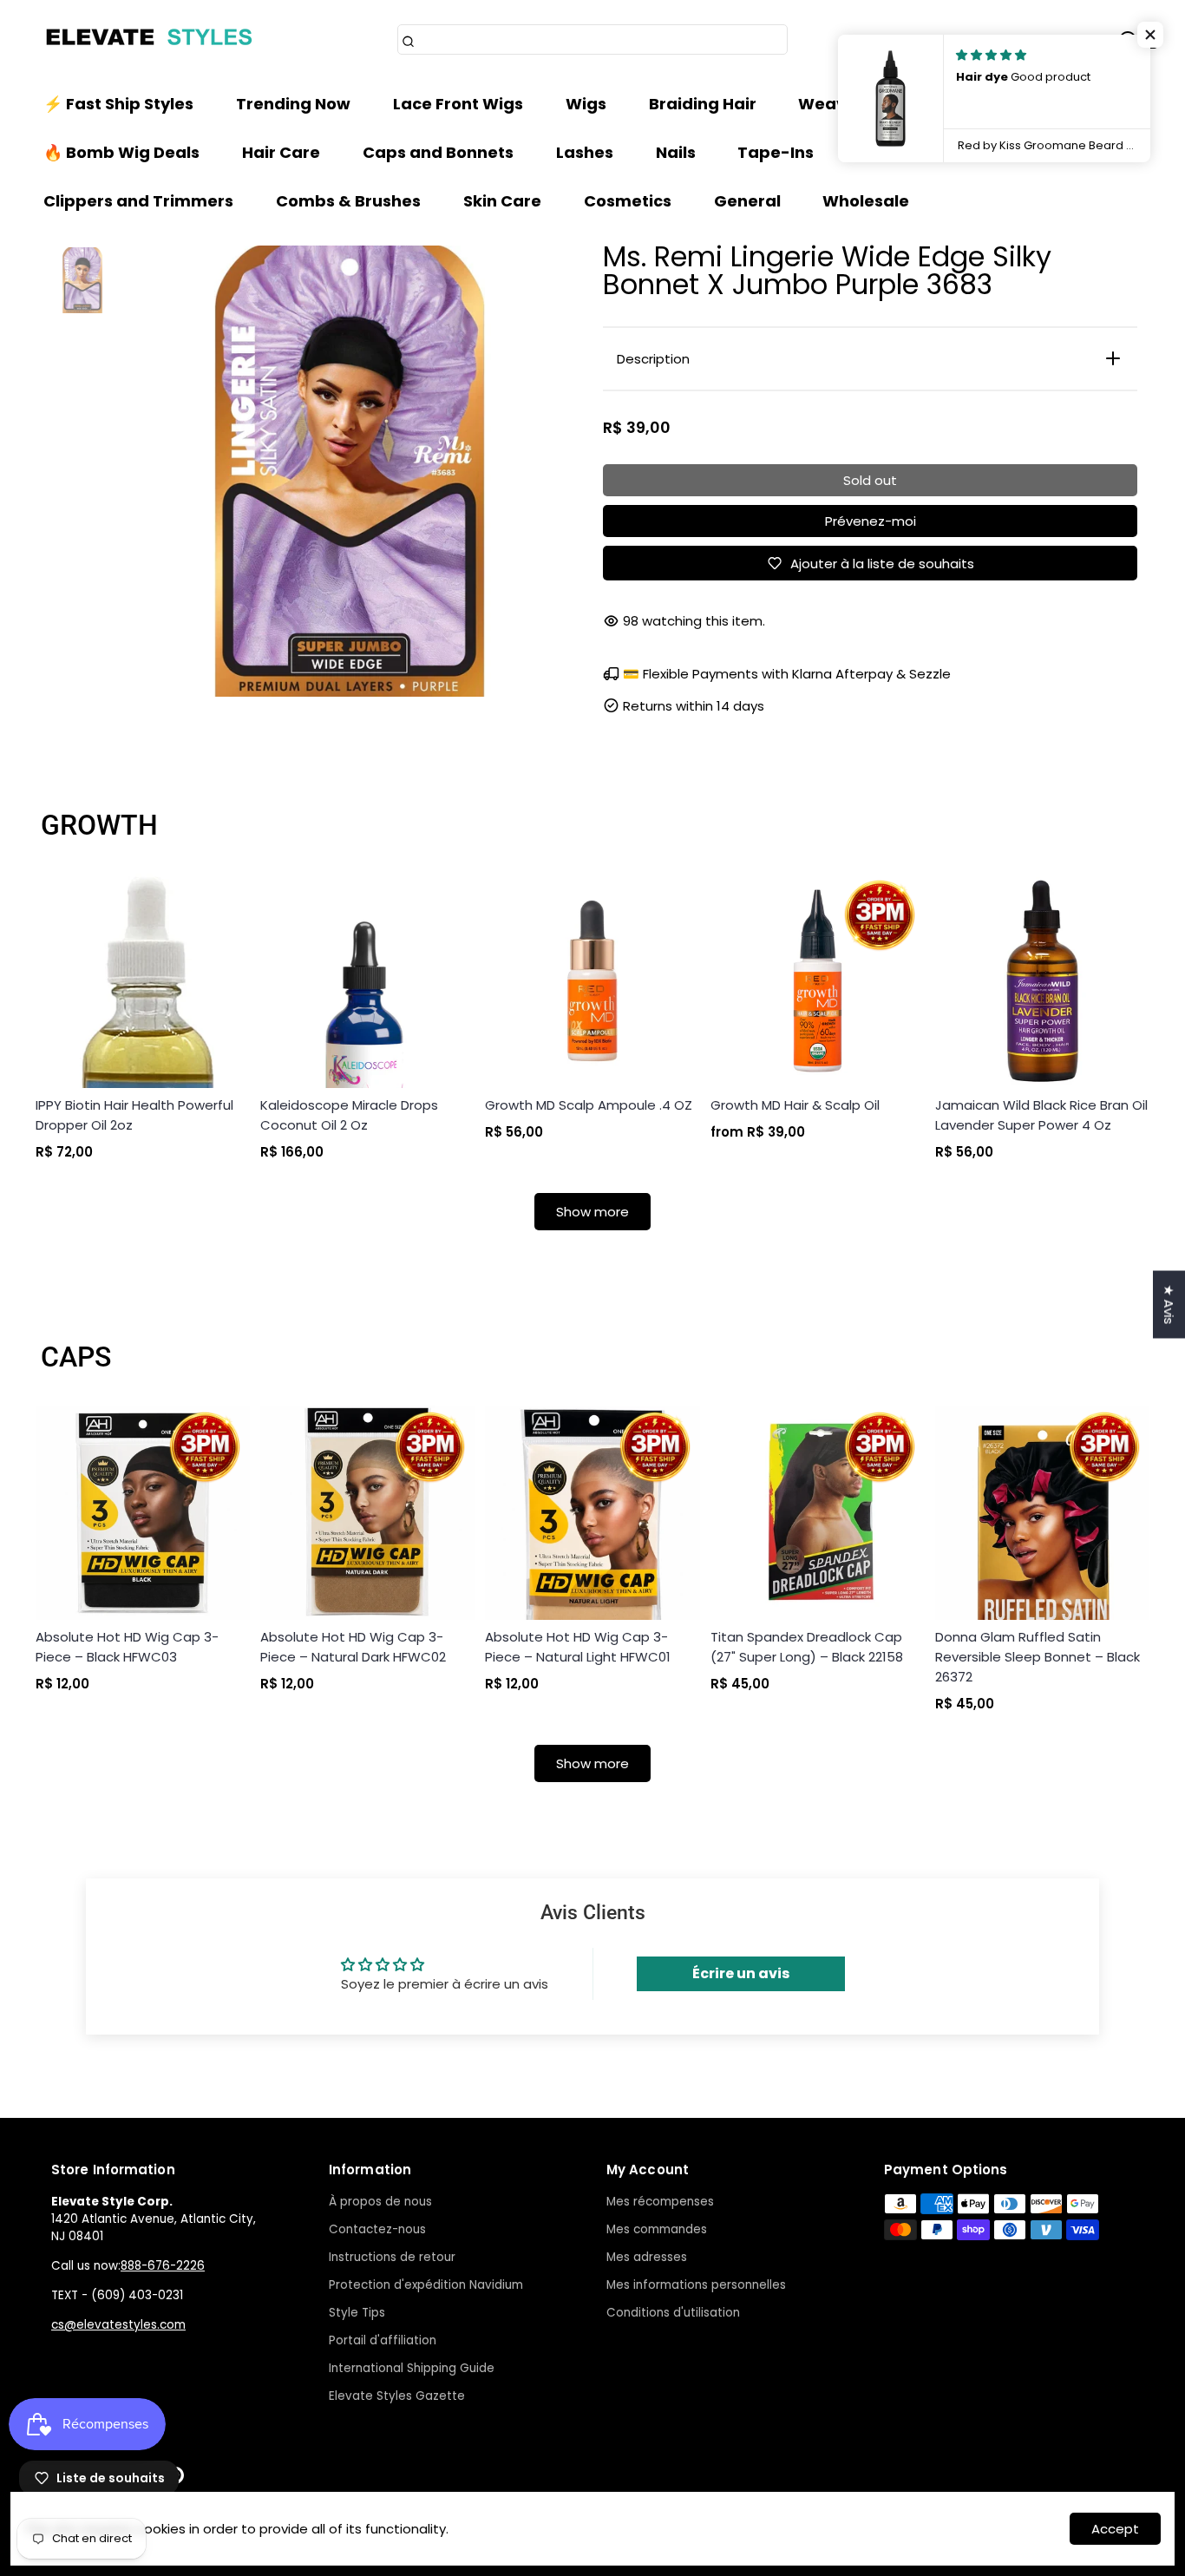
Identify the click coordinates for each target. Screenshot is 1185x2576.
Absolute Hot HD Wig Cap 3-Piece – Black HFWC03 (127, 1647)
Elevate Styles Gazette (397, 2396)
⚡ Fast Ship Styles (118, 104)
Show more (592, 1212)
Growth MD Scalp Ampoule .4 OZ (589, 1105)
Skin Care (502, 201)
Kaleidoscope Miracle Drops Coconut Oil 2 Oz (349, 1115)
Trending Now (293, 104)
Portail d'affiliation (383, 2340)
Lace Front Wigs (458, 104)
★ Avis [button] (1169, 1304)
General (747, 201)
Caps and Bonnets (438, 152)
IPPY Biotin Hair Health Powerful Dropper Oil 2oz (134, 1115)
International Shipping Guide (412, 2368)
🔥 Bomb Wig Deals (121, 152)
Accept (1115, 2529)
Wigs (586, 104)
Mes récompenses (660, 2202)
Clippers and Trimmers (138, 201)
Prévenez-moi (871, 521)
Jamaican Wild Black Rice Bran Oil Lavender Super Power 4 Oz (1041, 1115)
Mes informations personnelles (696, 2285)
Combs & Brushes (348, 201)
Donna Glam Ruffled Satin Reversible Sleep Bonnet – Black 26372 (1038, 1657)
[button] (1150, 35)
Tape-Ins (776, 152)
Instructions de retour (392, 2257)
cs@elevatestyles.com (118, 2325)
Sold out (870, 480)
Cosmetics (628, 201)
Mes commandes (657, 2229)
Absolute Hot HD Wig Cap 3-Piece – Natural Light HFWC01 (578, 1647)
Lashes (585, 152)
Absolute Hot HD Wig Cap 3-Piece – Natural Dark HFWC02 (353, 1647)
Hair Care (281, 152)
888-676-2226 (163, 2266)
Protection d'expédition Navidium (426, 2285)
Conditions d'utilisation (673, 2313)
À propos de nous (380, 2202)
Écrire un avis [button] (741, 1973)
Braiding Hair (703, 104)
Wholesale (866, 201)
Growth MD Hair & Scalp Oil (795, 1105)
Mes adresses (647, 2257)
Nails (676, 152)
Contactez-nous (377, 2229)
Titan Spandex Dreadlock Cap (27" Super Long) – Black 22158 (807, 1647)
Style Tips (357, 2313)
